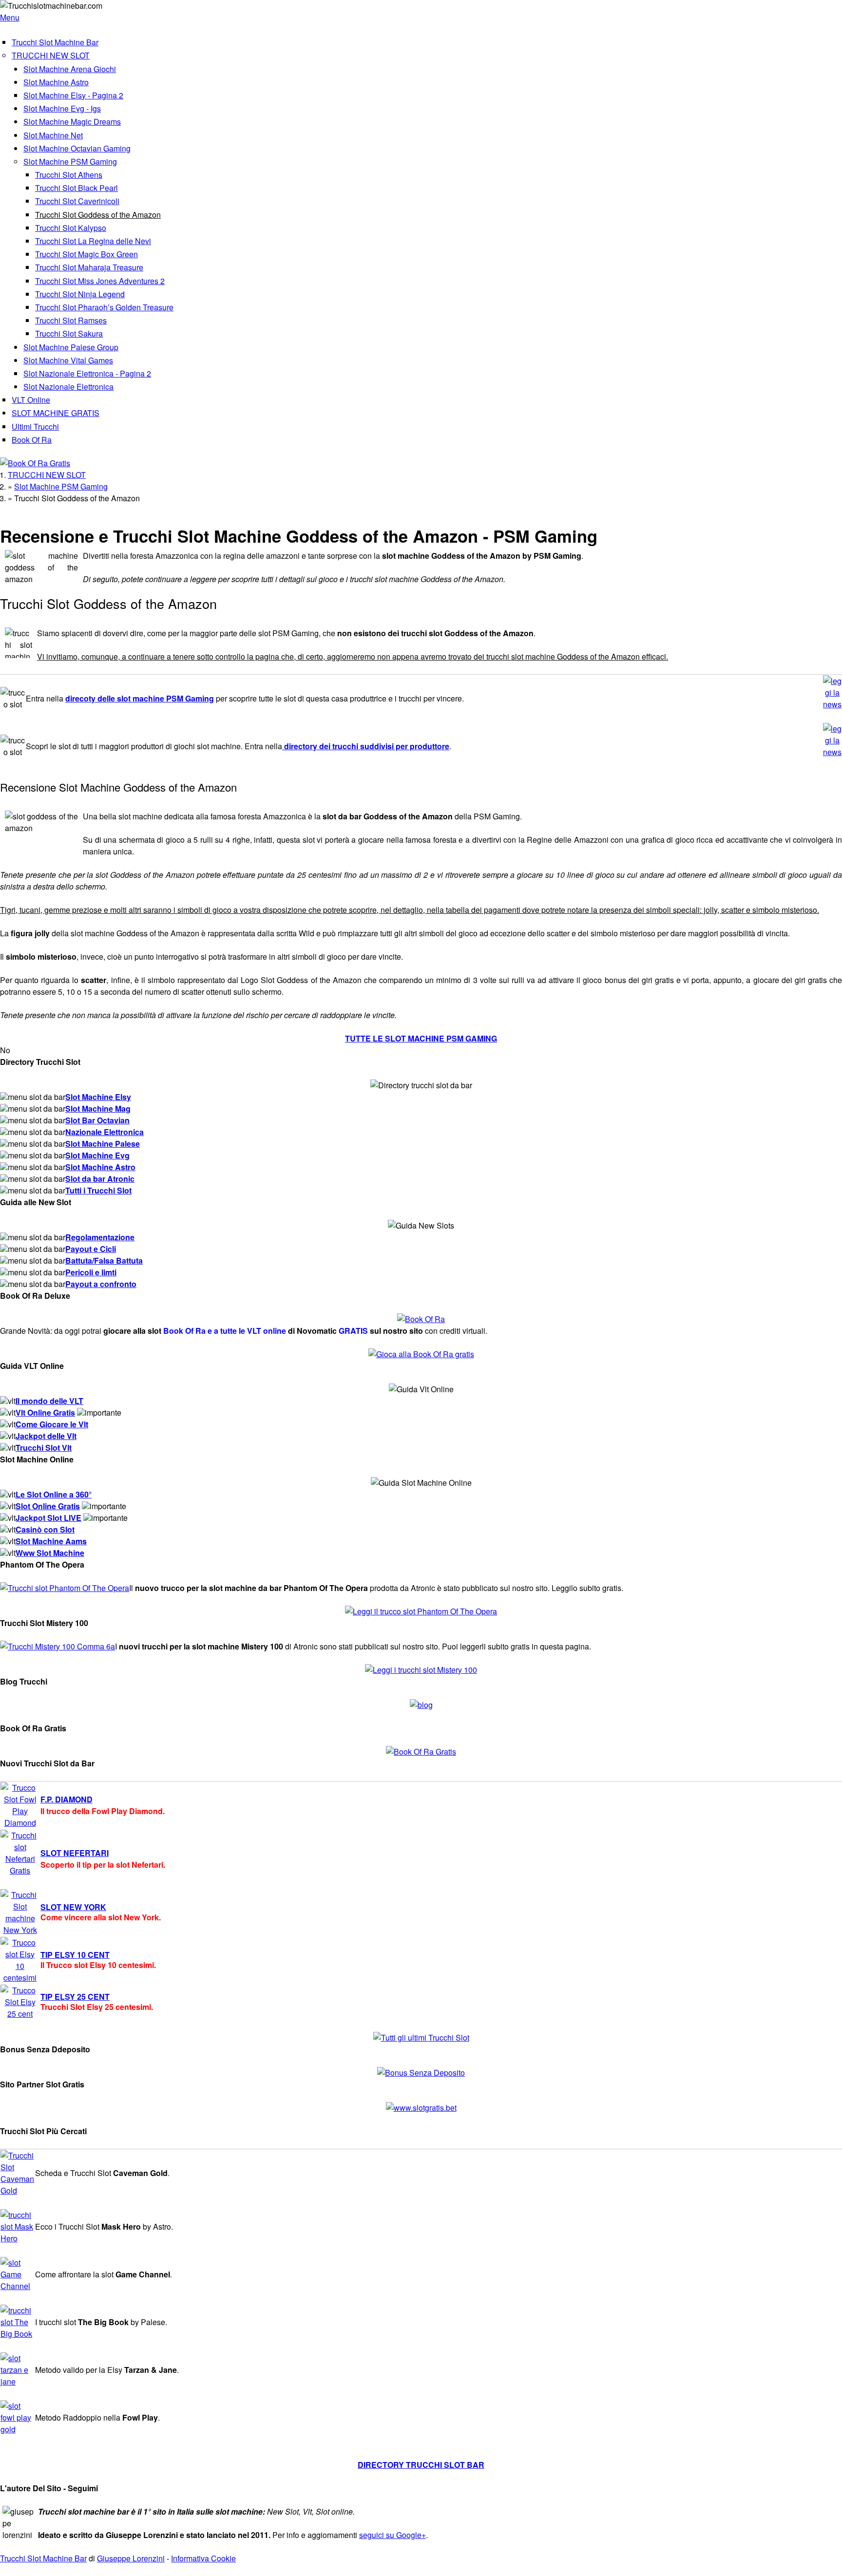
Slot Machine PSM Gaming (70, 161)
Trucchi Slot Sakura (69, 333)
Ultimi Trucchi (35, 426)
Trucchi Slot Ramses (71, 320)
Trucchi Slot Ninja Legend (80, 294)
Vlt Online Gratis (45, 1412)
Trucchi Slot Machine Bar (55, 42)
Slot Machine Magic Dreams (72, 122)
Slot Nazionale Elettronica (68, 387)
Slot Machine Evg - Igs (62, 108)
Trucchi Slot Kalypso (71, 228)
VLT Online (31, 400)
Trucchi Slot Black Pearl (77, 188)
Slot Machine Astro (56, 82)
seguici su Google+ (392, 2535)
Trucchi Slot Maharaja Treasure (89, 267)
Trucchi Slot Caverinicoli (77, 201)
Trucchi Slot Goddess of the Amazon (98, 215)
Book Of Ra (32, 440)
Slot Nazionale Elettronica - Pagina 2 (87, 373)
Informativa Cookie (203, 2558)
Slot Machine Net (53, 135)
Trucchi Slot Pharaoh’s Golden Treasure (104, 307)
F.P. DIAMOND (67, 1799)
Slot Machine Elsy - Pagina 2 (73, 95)
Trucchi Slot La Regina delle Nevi (93, 241)
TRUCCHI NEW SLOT (51, 55)
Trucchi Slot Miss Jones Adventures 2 (100, 281)
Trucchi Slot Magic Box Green (86, 254)
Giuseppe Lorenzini (131, 2558)
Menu (10, 17)
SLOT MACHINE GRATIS (56, 413)
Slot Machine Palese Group (71, 347)
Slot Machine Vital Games (68, 360)
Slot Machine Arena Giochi (70, 69)
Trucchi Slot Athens (69, 175)
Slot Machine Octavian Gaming (77, 148)
